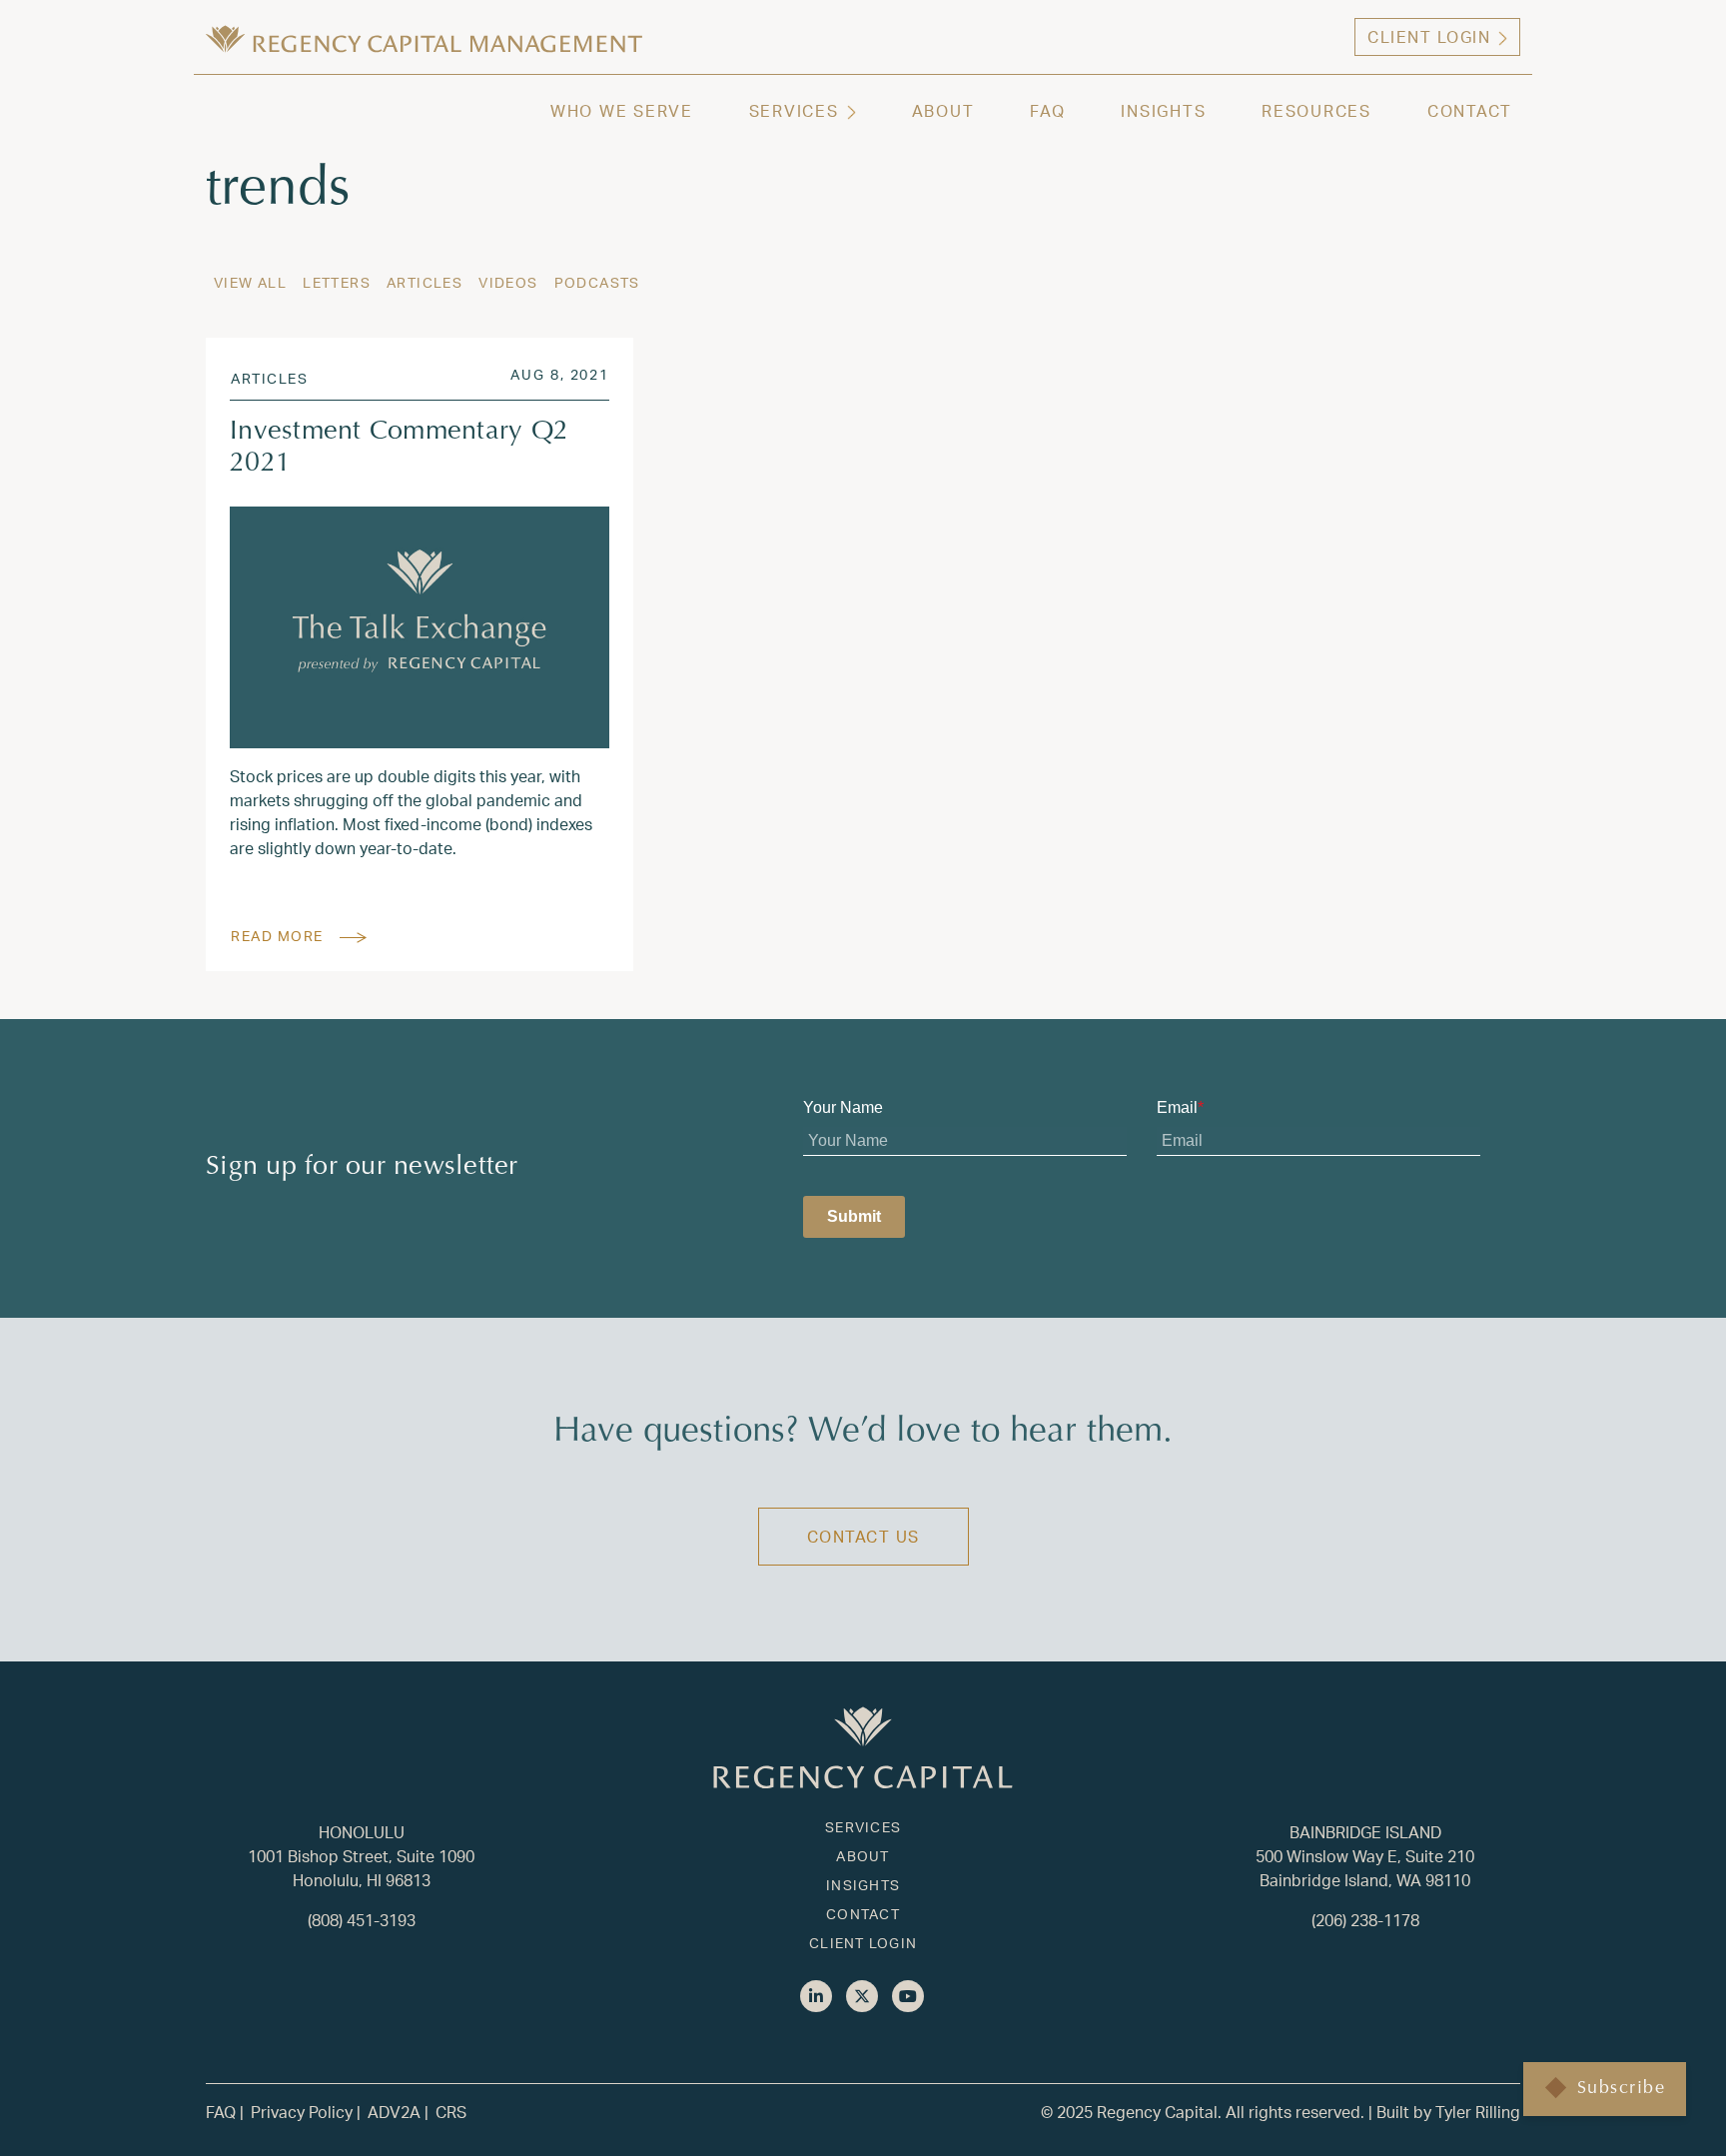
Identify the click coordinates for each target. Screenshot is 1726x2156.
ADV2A (394, 2112)
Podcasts (597, 282)
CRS (451, 2112)
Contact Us (863, 1536)
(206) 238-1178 (1365, 1920)
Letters (337, 282)
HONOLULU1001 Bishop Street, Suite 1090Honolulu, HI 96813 (361, 1856)
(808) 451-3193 (362, 1920)
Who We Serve (622, 110)
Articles (425, 282)
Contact (1470, 110)
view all (250, 282)
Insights (1163, 110)
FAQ (1047, 110)
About (943, 110)
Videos (508, 282)
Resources (1316, 110)
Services (794, 110)
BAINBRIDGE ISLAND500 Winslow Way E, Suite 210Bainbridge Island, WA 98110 (1365, 1856)
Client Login (1429, 36)
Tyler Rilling (1478, 2112)
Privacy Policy (302, 2112)
